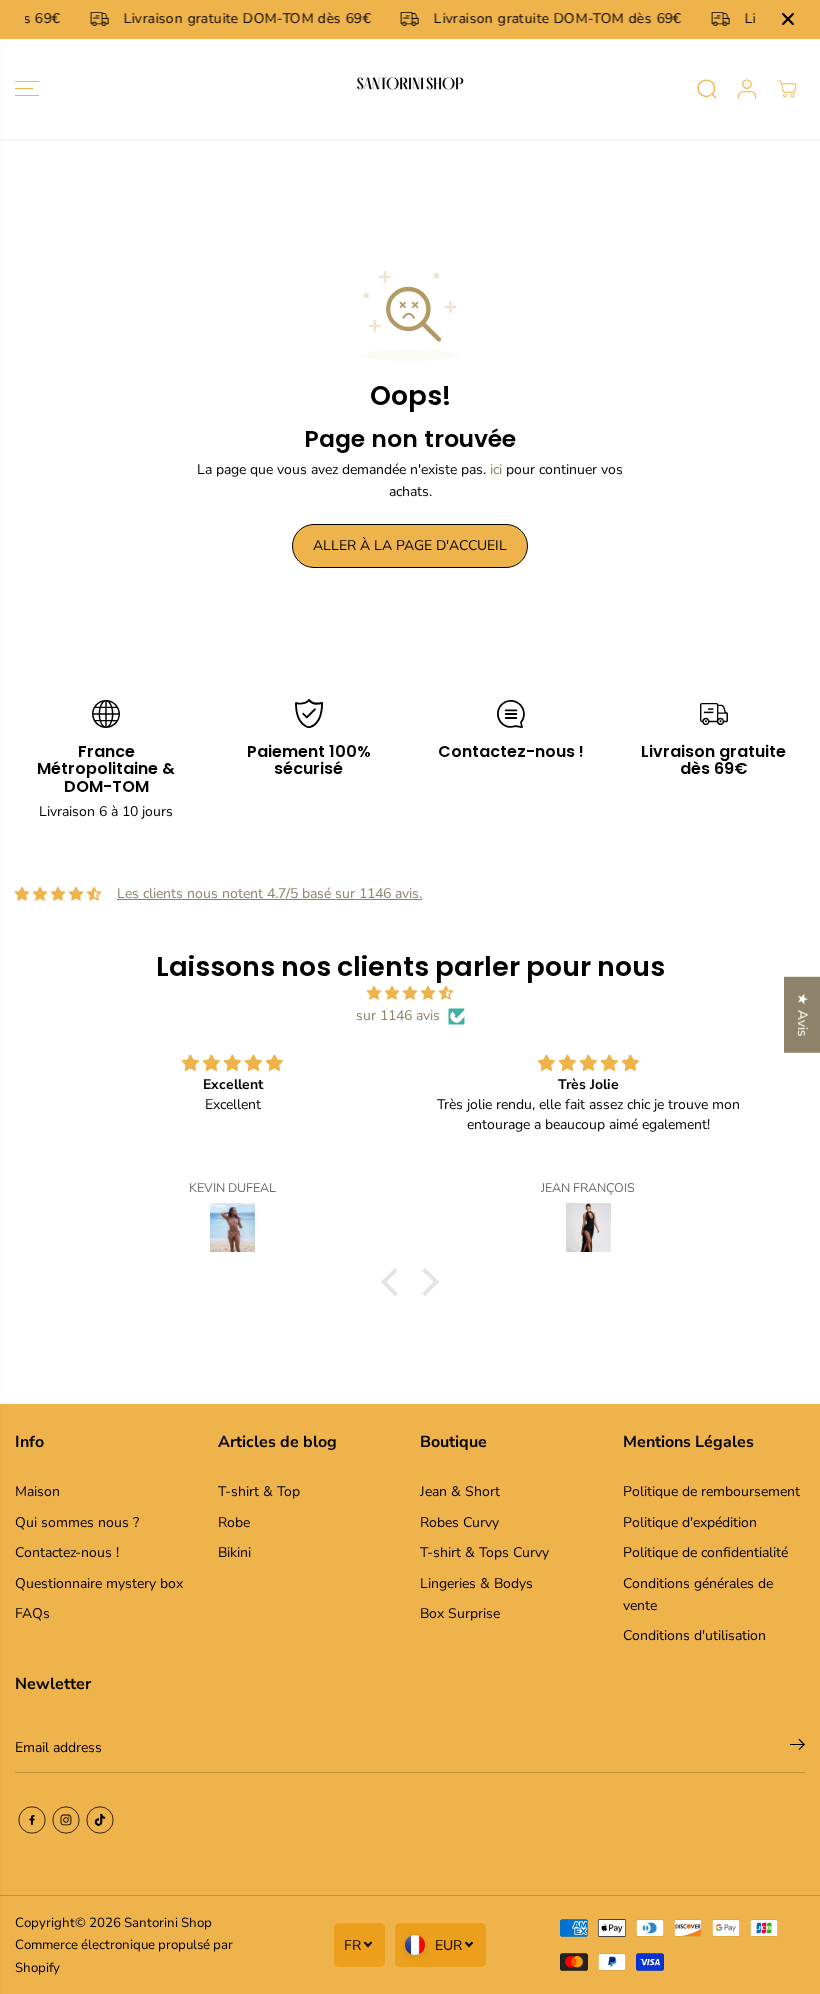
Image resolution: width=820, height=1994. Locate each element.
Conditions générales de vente (698, 1594)
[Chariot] (787, 89)
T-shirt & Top (259, 1491)
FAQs (32, 1613)
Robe (234, 1522)
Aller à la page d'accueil (410, 545)
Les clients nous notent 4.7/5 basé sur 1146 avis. (269, 893)
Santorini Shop (168, 1923)
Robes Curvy (459, 1522)
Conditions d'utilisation (694, 1635)
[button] (27, 89)
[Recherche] (707, 89)
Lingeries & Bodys (476, 1583)
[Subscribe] (797, 1748)
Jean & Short (460, 1491)
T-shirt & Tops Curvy (484, 1552)
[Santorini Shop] (410, 89)
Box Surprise (460, 1613)
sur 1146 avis (398, 1015)
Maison (37, 1491)
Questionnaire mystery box (99, 1583)
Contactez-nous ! (67, 1552)
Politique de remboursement (711, 1491)
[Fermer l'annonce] (788, 19)
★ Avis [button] (802, 1015)
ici (496, 469)
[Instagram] (66, 1820)
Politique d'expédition (690, 1522)
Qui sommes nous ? (77, 1522)
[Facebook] (32, 1820)
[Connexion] (747, 89)
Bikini (234, 1552)
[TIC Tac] (100, 1820)
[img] (410, 993)
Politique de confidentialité (705, 1552)
